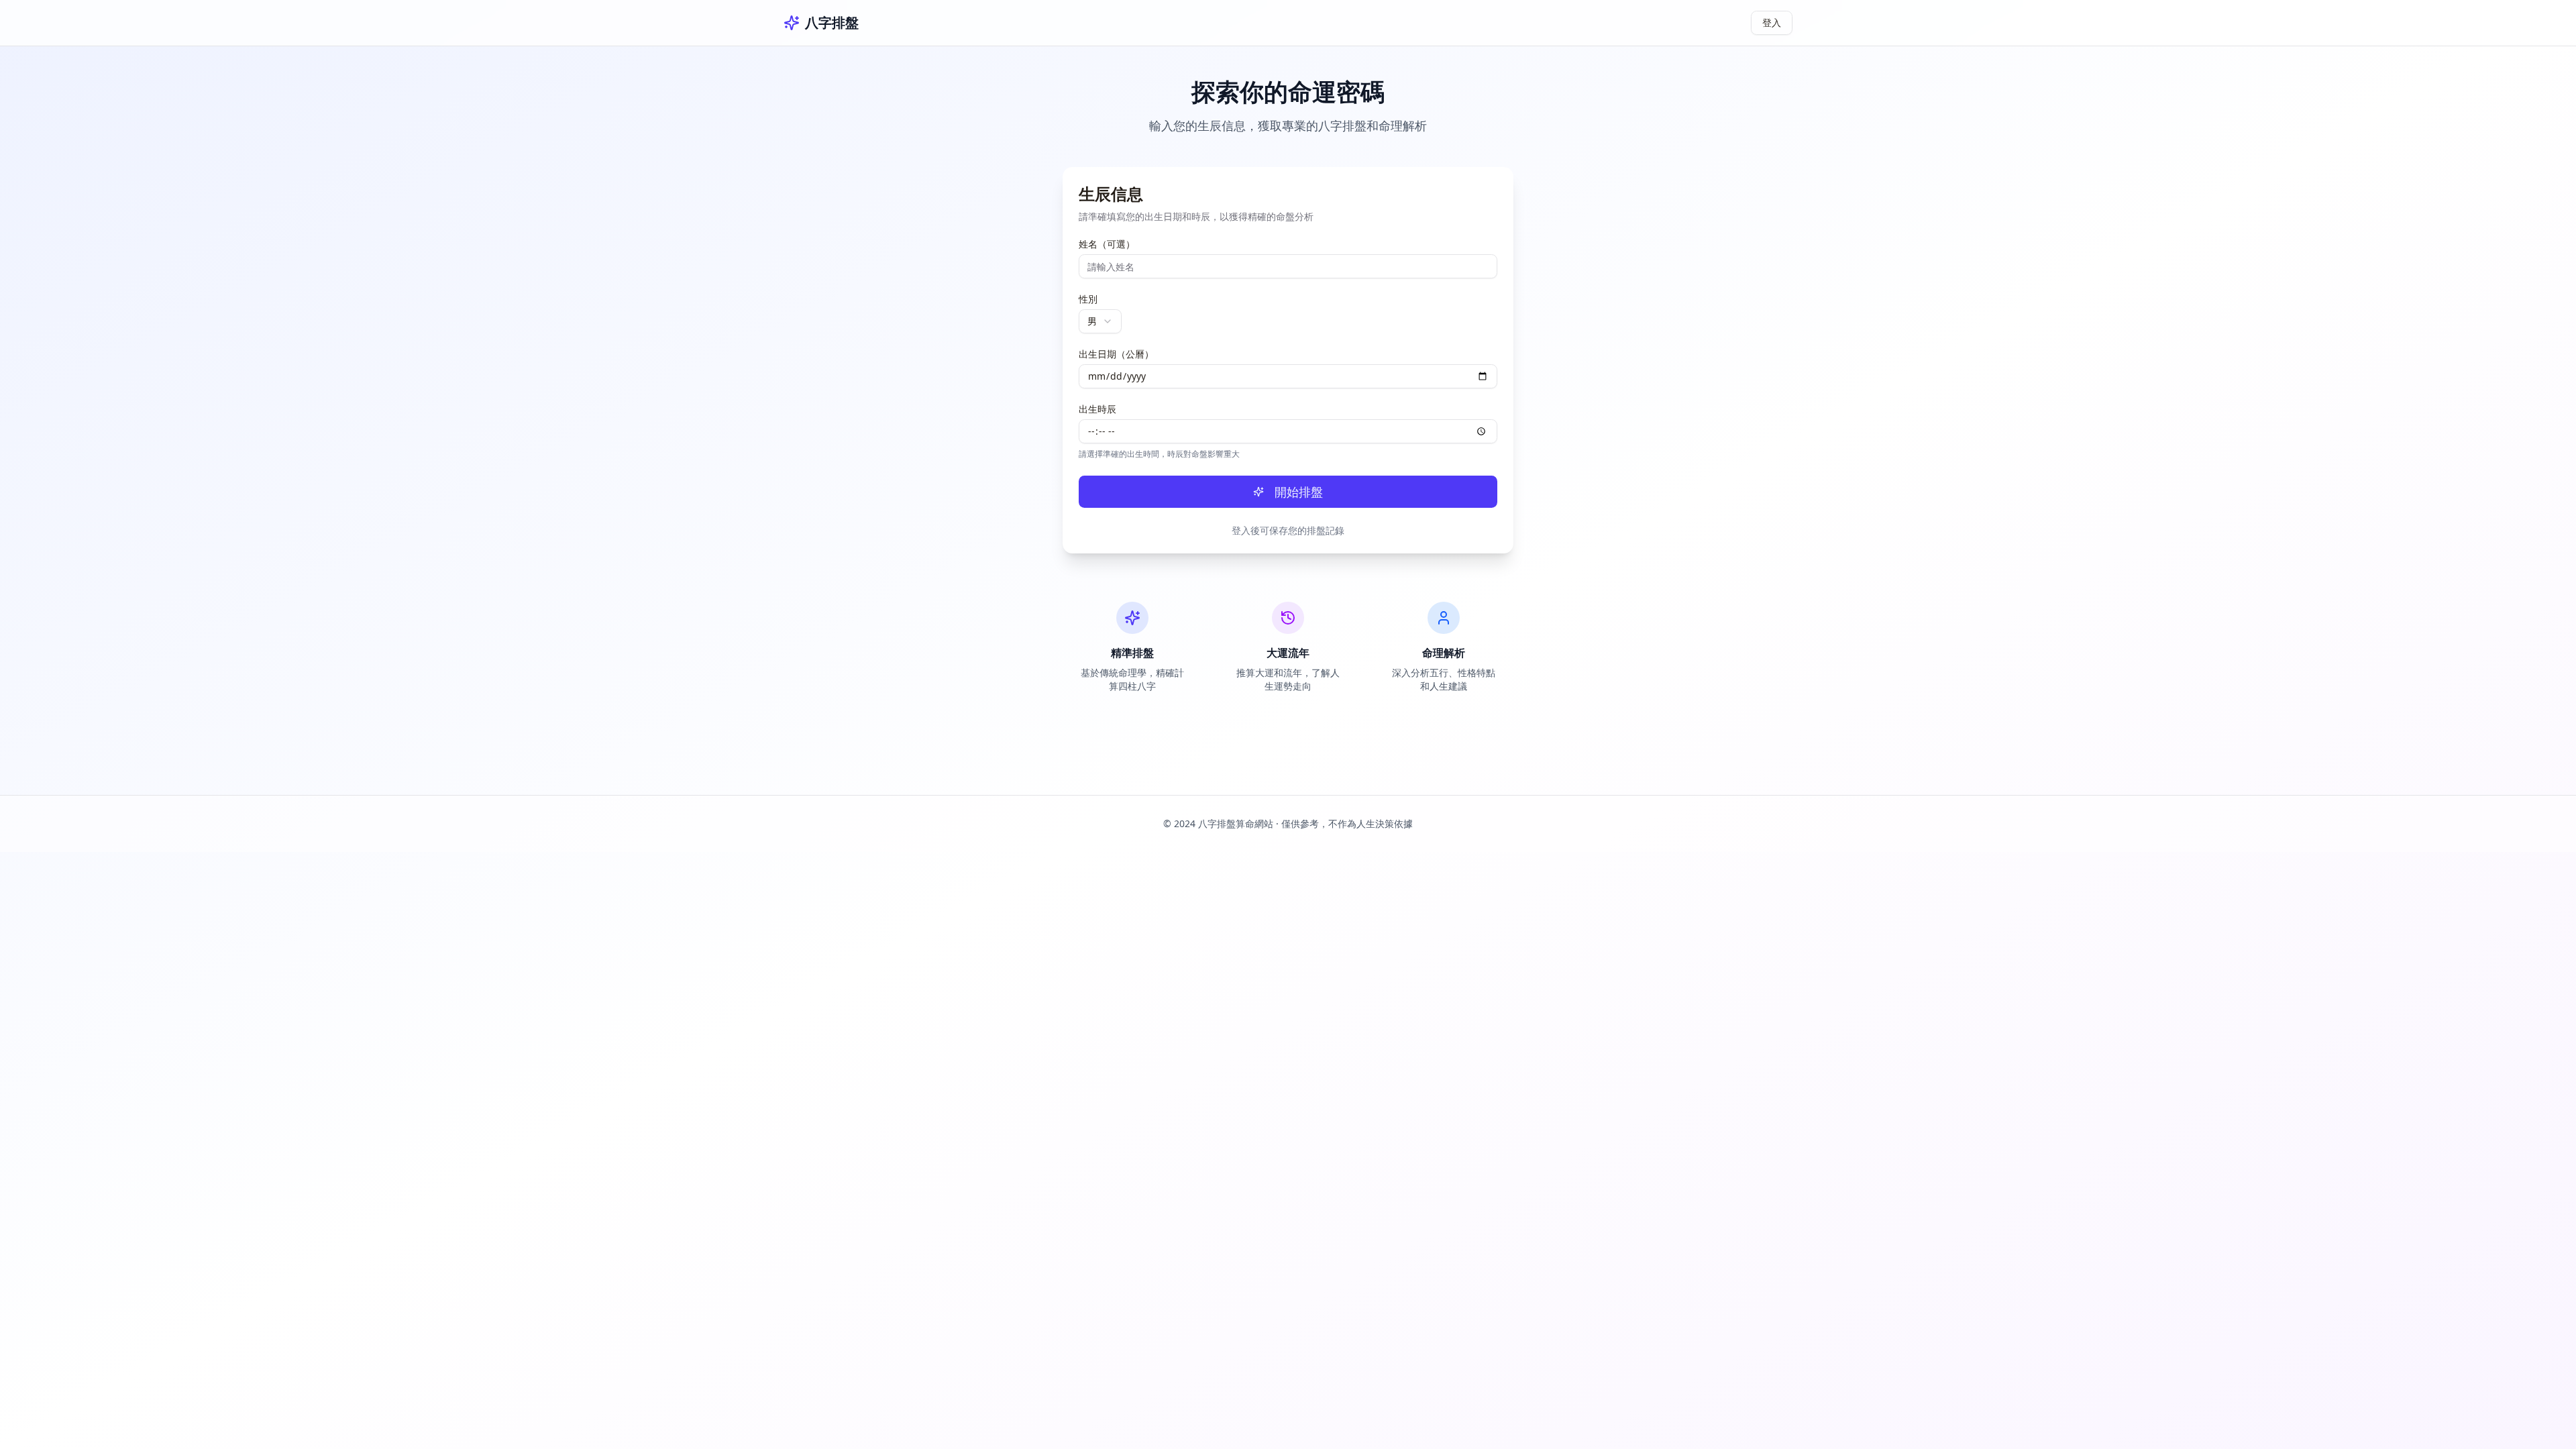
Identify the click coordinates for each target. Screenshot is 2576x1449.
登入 (1772, 22)
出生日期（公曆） (1116, 354)
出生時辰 (1097, 409)
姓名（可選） (1107, 244)
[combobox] (1100, 321)
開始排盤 (1299, 492)
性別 (1088, 299)
